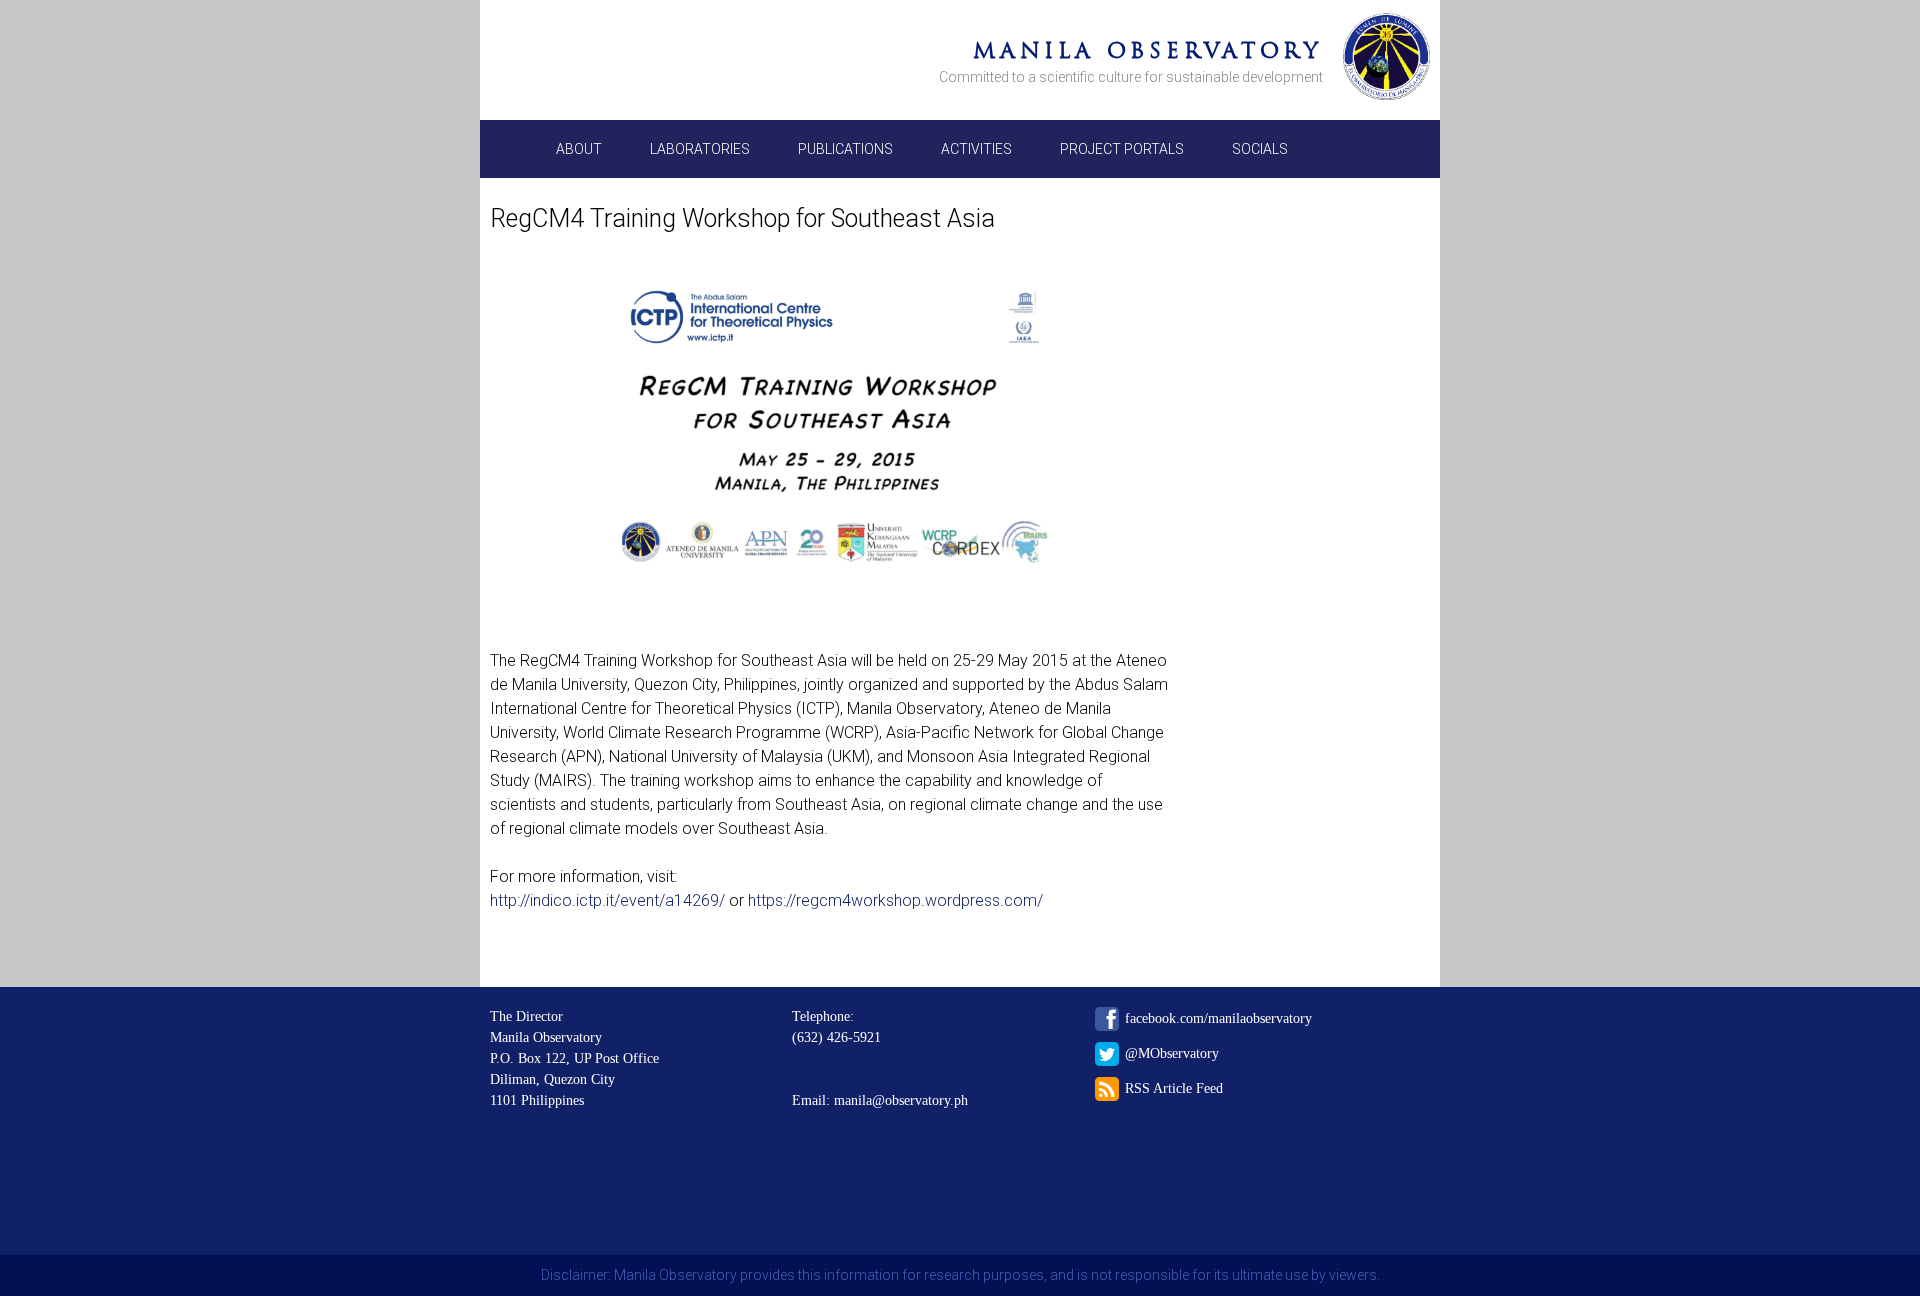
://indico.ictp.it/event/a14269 (618, 900)
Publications (845, 149)
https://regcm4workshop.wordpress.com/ (895, 900)
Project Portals (1122, 149)
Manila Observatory (1148, 50)
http (503, 900)
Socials (1260, 149)
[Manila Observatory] (1386, 60)
